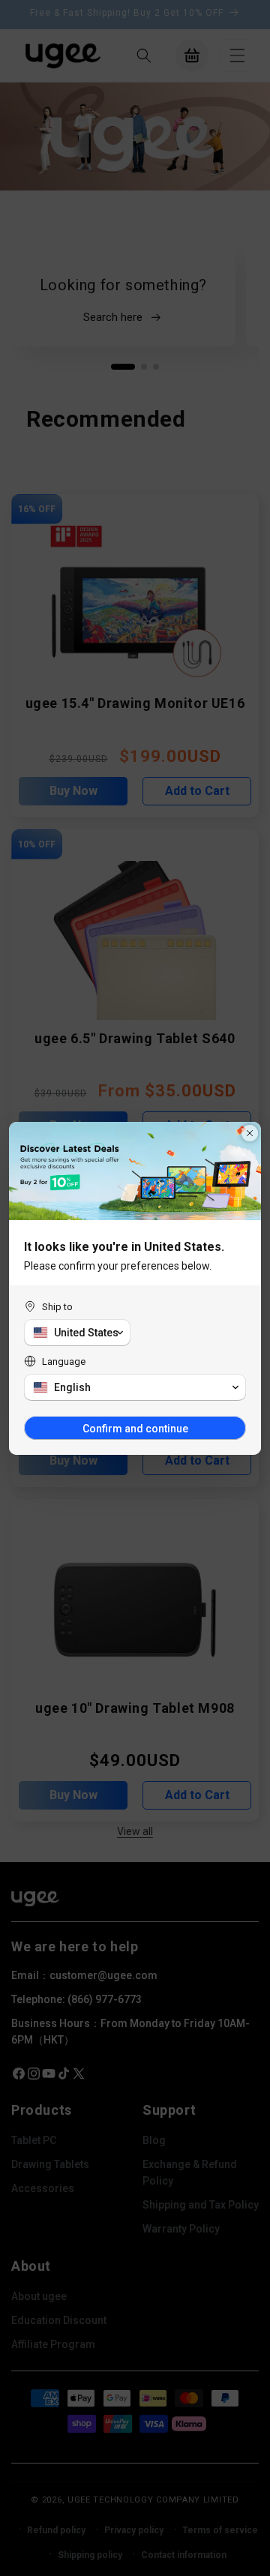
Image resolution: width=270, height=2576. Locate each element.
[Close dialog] (250, 1133)
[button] (77, 1333)
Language (64, 1361)
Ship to (57, 1307)
